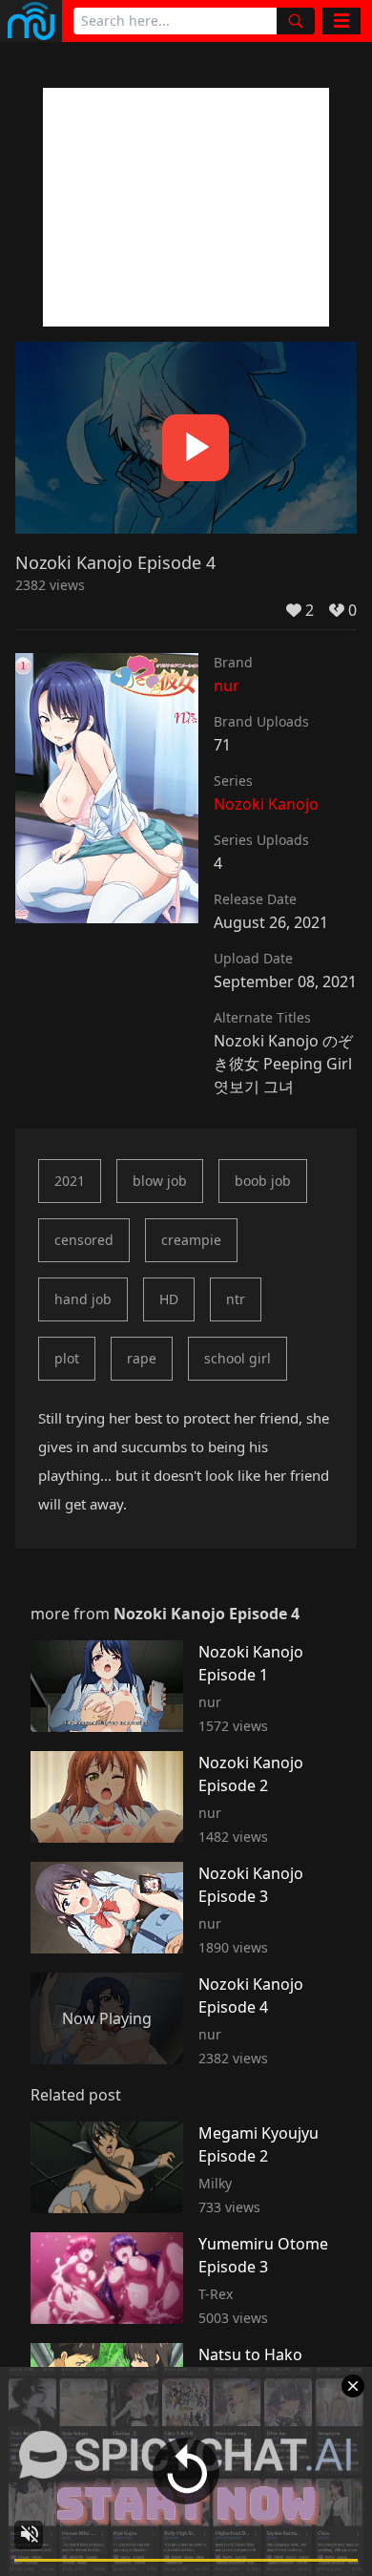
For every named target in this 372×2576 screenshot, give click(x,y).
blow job (160, 1181)
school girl (238, 1358)
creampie (191, 1240)
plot (67, 1358)
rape (142, 1358)
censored (84, 1240)
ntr (236, 1299)
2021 (70, 1181)
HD (169, 1299)
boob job (263, 1181)
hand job (83, 1299)
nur (227, 686)
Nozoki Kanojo (266, 804)
